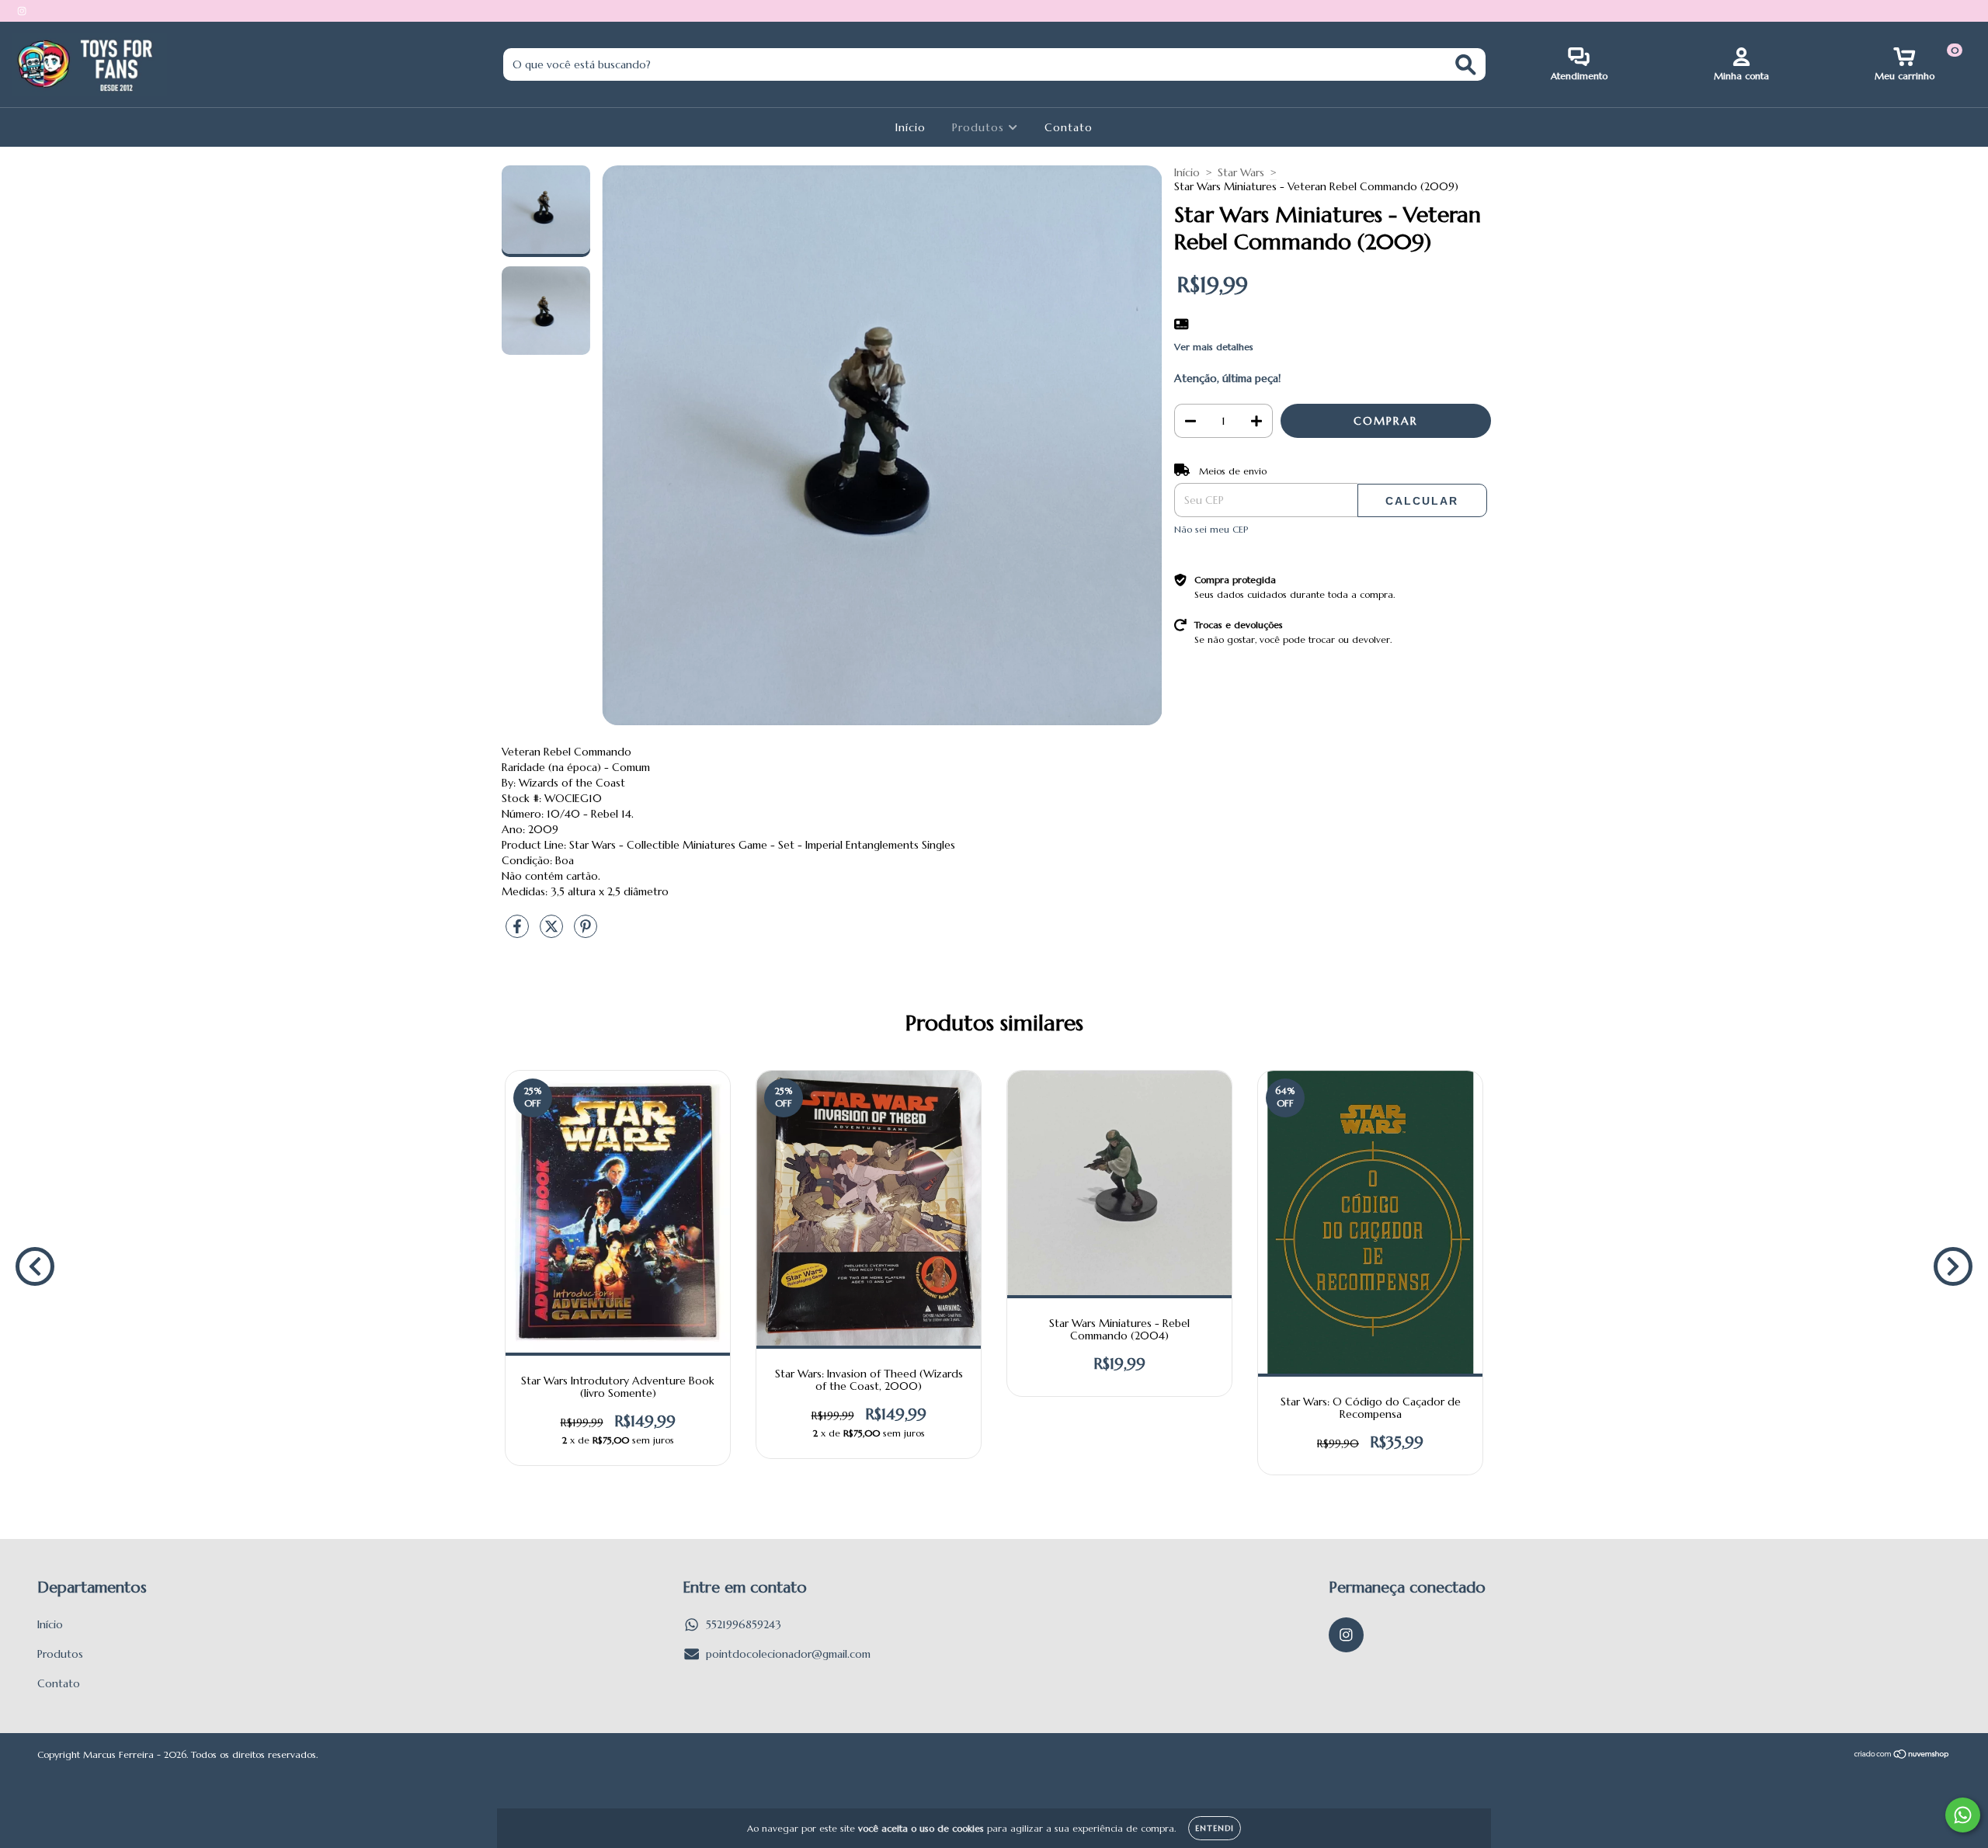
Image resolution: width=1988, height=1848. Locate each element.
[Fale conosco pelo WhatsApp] (1963, 1815)
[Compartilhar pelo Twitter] (553, 933)
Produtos (980, 127)
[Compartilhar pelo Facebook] (519, 933)
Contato (1069, 127)
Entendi (1215, 1828)
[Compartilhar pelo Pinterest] (586, 933)
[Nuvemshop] (1902, 1756)
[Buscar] (1466, 65)
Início (911, 127)
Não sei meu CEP (1211, 529)
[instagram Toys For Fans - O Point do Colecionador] (22, 11)
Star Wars (1241, 172)
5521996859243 (744, 1624)
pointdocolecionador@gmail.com (788, 1654)
